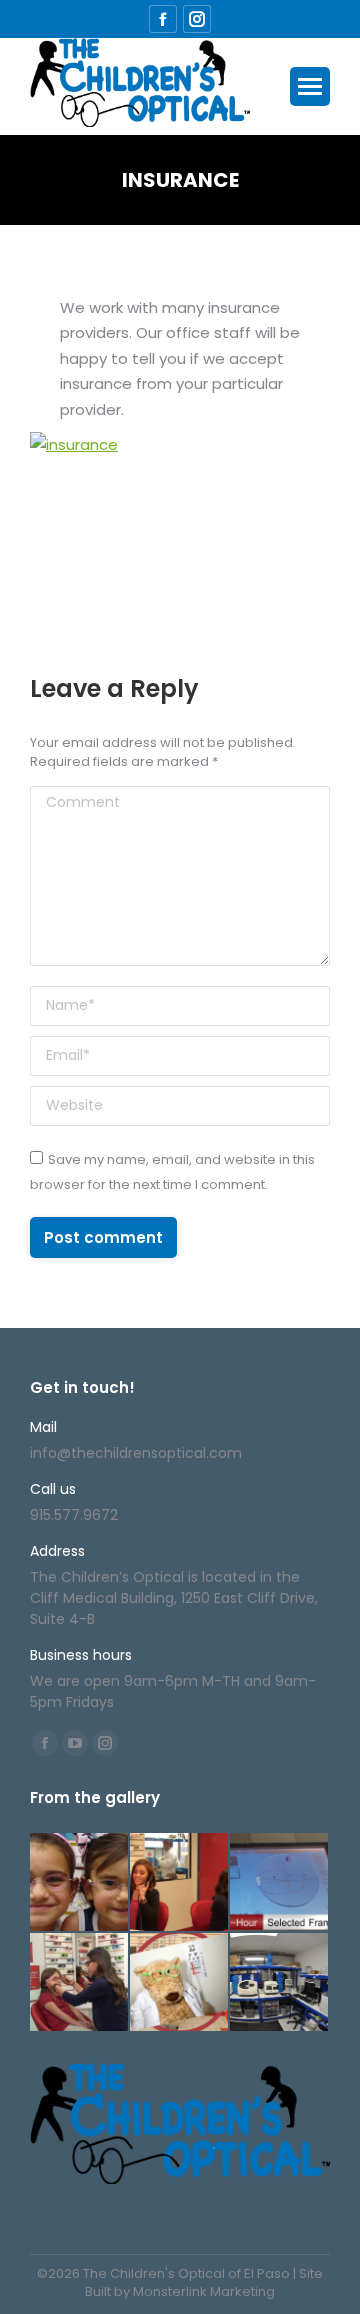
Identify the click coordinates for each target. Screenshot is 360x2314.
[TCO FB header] (80, 1883)
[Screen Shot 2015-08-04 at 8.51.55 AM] (80, 1983)
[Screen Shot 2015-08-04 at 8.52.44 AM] (280, 1883)
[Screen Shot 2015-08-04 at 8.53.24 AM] (180, 1883)
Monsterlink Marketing (204, 2291)
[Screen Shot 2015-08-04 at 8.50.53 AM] (180, 1983)
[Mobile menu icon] (310, 86)
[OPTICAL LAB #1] (280, 1983)
